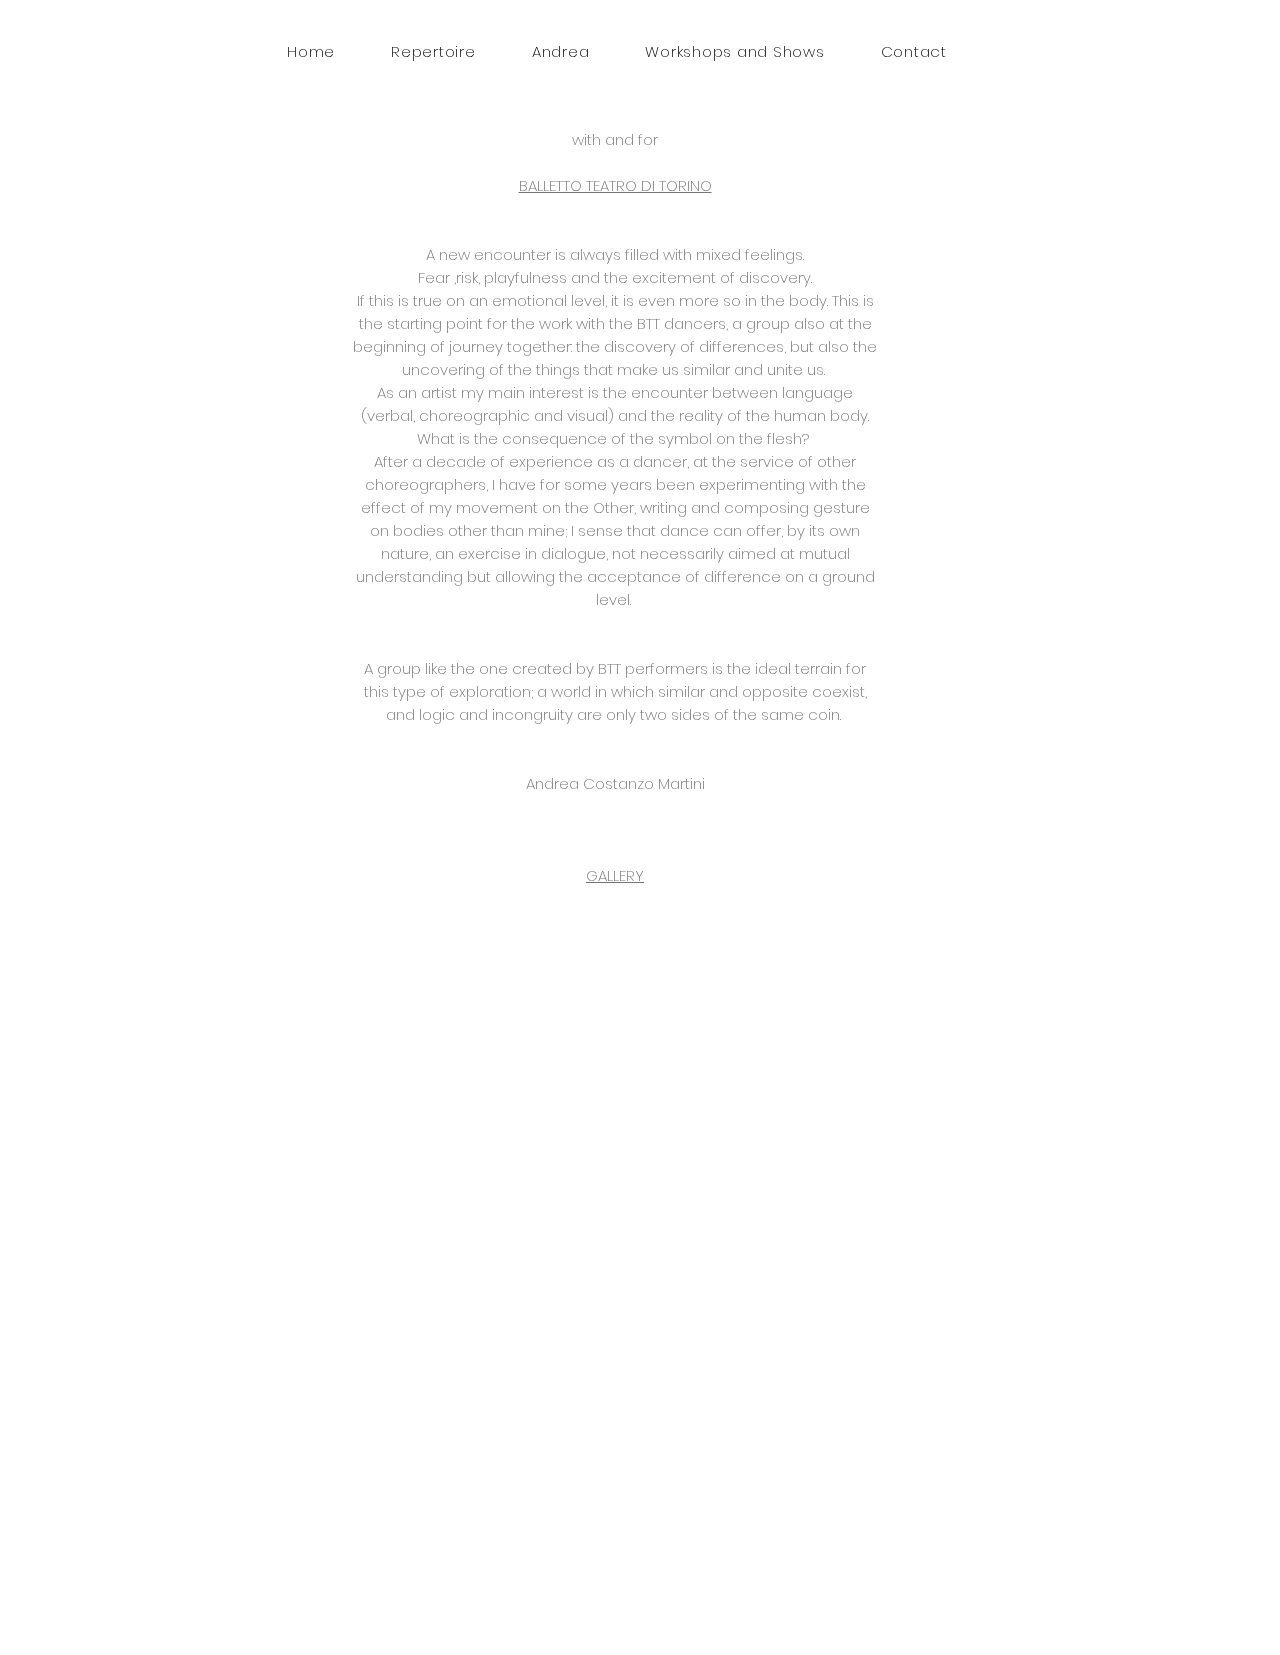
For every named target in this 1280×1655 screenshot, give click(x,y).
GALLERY (615, 875)
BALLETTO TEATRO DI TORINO (615, 185)
